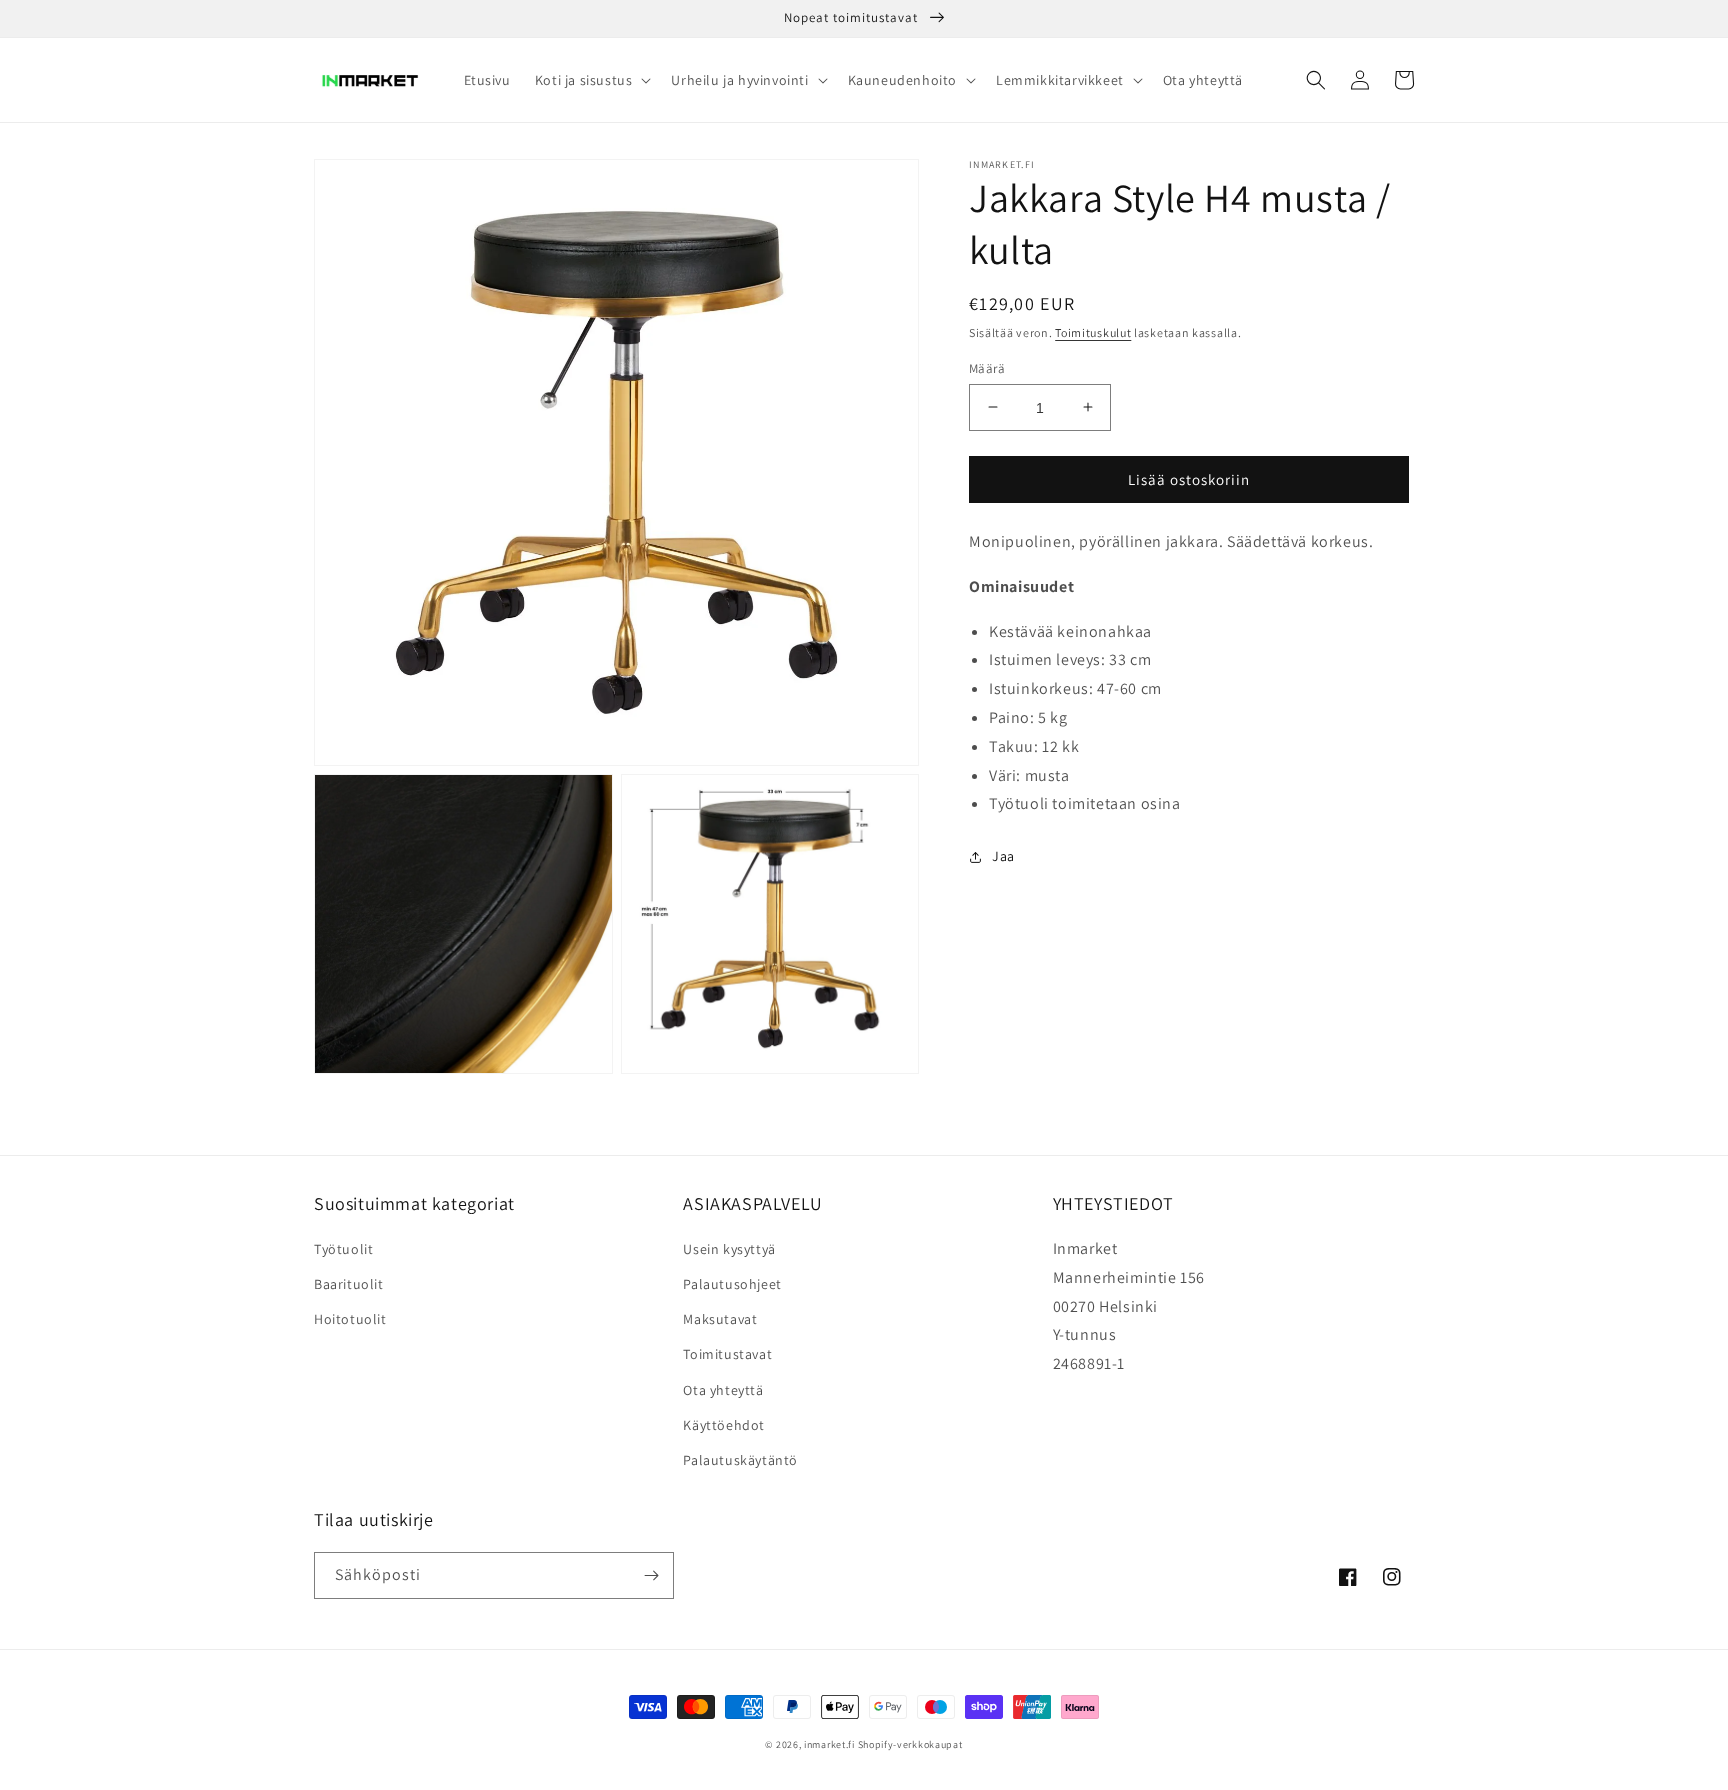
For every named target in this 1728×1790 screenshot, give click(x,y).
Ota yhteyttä (723, 1390)
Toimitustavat (727, 1354)
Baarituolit (349, 1284)
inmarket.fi (829, 1744)
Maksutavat (720, 1319)
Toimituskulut (1093, 332)
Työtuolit (343, 1249)
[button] (591, 80)
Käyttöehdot (724, 1425)
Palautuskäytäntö (740, 1460)
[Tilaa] (651, 1575)
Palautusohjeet (732, 1284)
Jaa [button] (1003, 856)
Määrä (987, 367)
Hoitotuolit (350, 1319)
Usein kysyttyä (729, 1249)
